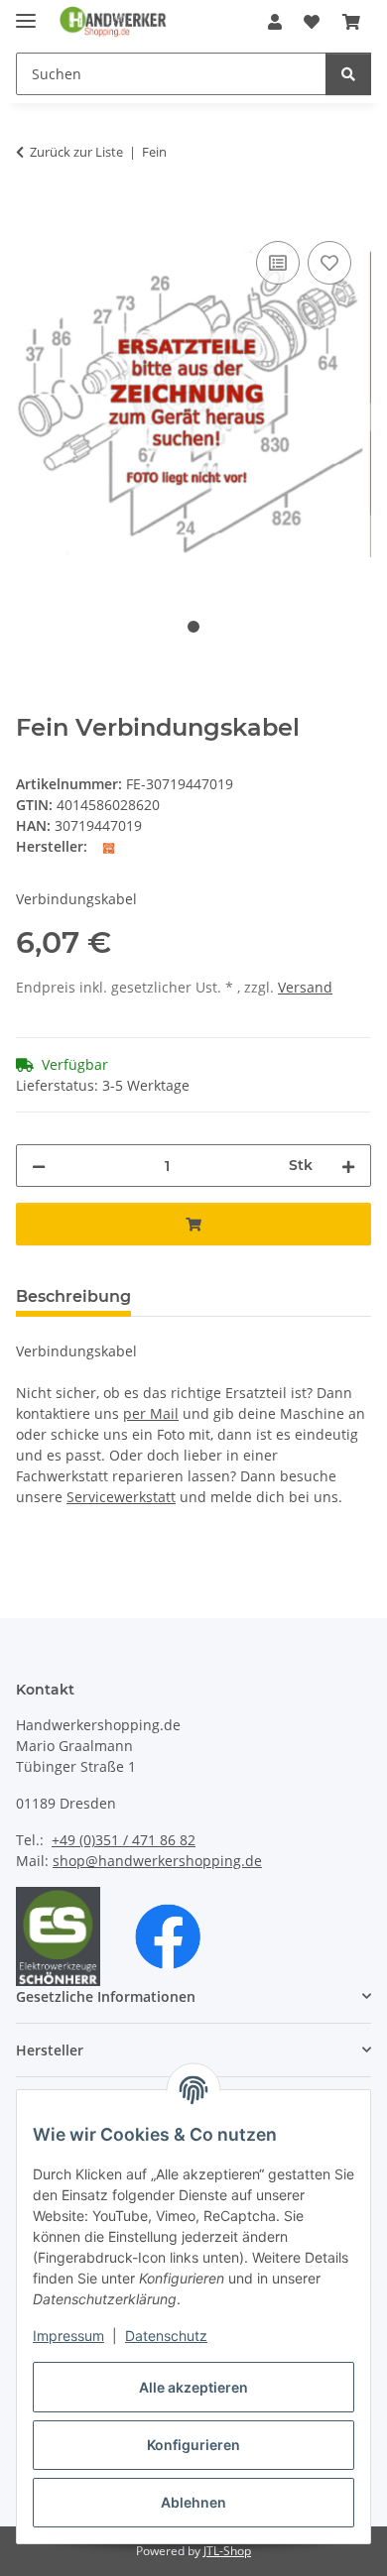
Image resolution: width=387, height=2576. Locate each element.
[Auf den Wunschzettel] (329, 263)
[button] (275, 22)
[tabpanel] (193, 405)
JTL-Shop (227, 2551)
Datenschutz (166, 2336)
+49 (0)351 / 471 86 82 (124, 1840)
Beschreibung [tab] (73, 1296)
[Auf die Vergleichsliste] (278, 263)
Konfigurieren (193, 2445)
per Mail (151, 1413)
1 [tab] (193, 627)
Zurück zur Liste (76, 152)
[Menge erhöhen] (348, 1166)
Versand (305, 987)
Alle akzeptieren (193, 2387)
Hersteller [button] (50, 2050)
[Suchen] (348, 74)
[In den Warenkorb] (32, 214)
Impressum (68, 2336)
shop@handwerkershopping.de (157, 1861)
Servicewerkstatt (121, 1497)
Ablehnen (193, 2502)
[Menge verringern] (39, 1166)
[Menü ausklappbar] (26, 12)
